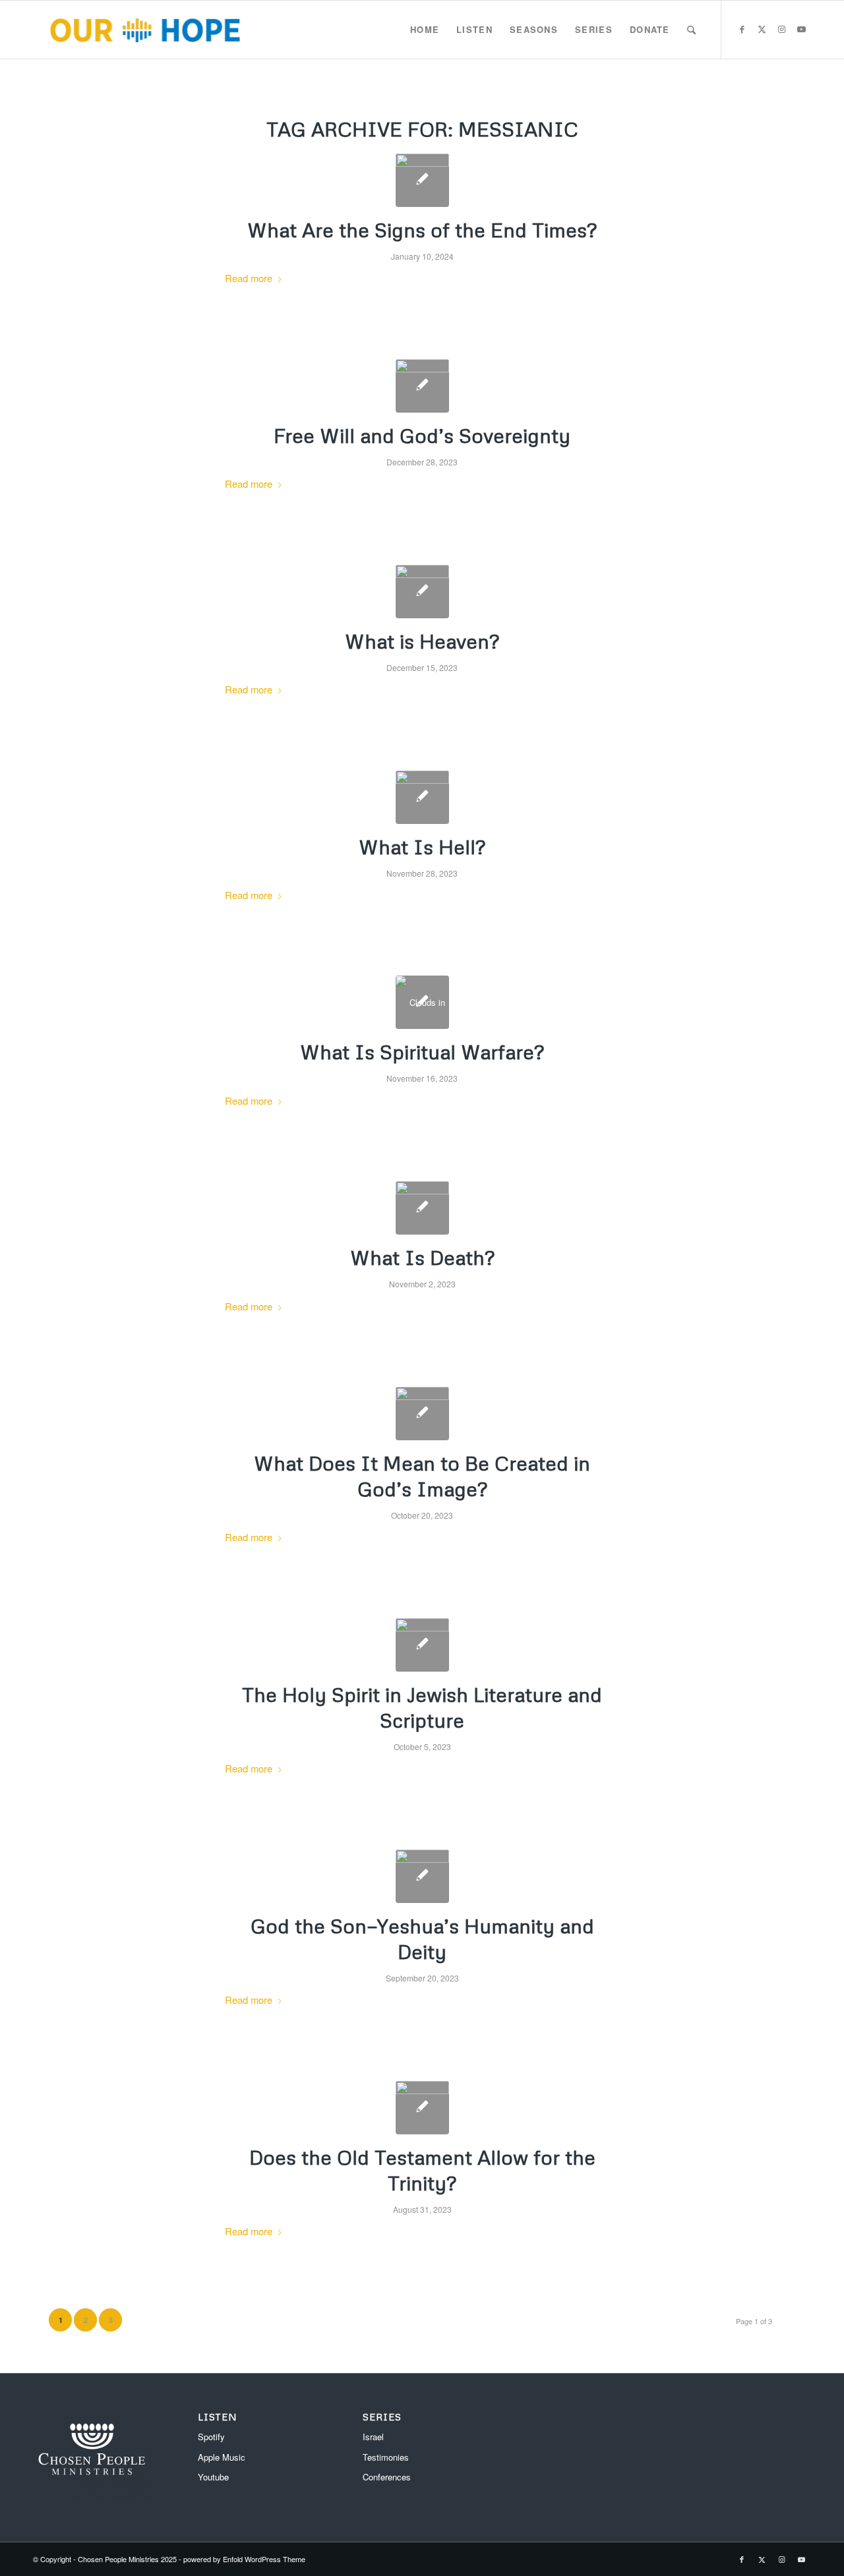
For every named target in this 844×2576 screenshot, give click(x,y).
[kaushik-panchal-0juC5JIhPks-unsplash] (422, 592)
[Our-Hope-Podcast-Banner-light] (145, 30)
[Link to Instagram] (781, 29)
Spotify (211, 2437)
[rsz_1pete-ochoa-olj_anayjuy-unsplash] (422, 180)
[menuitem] (425, 30)
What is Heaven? (422, 641)
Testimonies (386, 2457)
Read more (249, 278)
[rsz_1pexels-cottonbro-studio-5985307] (422, 2108)
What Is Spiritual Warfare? (422, 1052)
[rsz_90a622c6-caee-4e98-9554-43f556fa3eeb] (422, 1645)
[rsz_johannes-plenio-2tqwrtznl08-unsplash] (422, 386)
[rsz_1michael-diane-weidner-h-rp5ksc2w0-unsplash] (422, 1002)
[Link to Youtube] (801, 29)
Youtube (213, 2477)
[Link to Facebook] (742, 29)
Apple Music (222, 2457)
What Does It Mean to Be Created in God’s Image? (422, 1476)
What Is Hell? (422, 847)
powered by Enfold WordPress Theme (244, 2559)
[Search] (691, 30)
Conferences (387, 2477)
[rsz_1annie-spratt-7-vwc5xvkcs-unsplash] (422, 1208)
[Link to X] (762, 29)
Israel (373, 2437)
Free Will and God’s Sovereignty (422, 435)
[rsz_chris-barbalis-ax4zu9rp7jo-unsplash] (422, 797)
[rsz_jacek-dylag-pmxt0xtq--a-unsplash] (422, 1414)
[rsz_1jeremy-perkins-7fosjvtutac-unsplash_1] (422, 1876)
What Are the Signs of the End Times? (422, 230)
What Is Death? (422, 1257)
